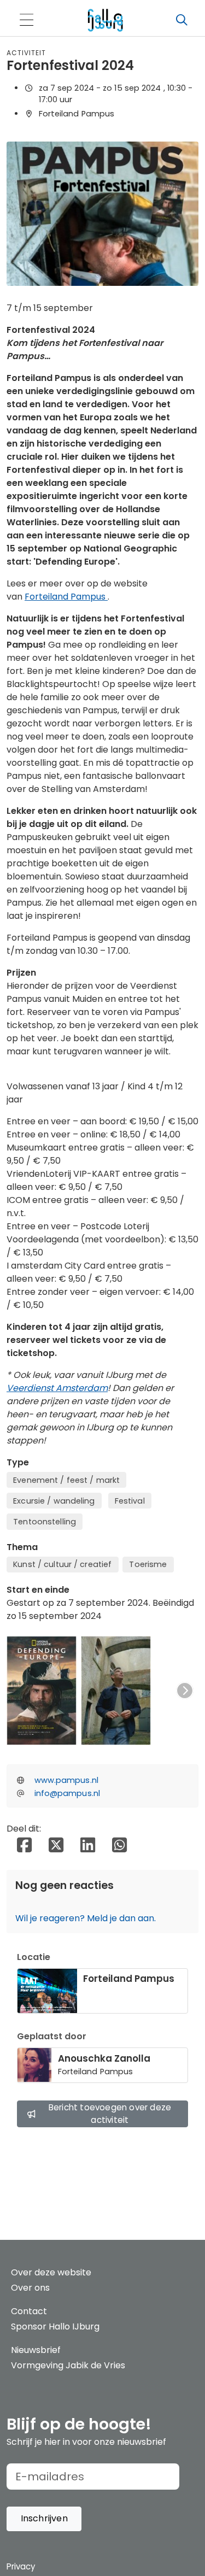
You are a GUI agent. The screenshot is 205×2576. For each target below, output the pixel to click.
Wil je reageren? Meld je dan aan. (86, 1918)
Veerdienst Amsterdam (57, 1388)
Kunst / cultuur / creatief (62, 1564)
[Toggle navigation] (26, 20)
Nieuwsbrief (36, 2350)
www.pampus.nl (66, 1780)
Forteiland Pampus (66, 597)
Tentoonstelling (45, 1522)
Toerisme (148, 1564)
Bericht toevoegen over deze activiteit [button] (110, 2114)
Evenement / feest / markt (66, 1480)
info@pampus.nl (67, 1793)
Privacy (21, 2566)
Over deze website (51, 2272)
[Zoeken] (181, 20)
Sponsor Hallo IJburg (55, 2326)
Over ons (30, 2288)
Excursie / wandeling (54, 1501)
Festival (130, 1501)
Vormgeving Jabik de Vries (68, 2365)
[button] (44, 2519)
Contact (29, 2311)
